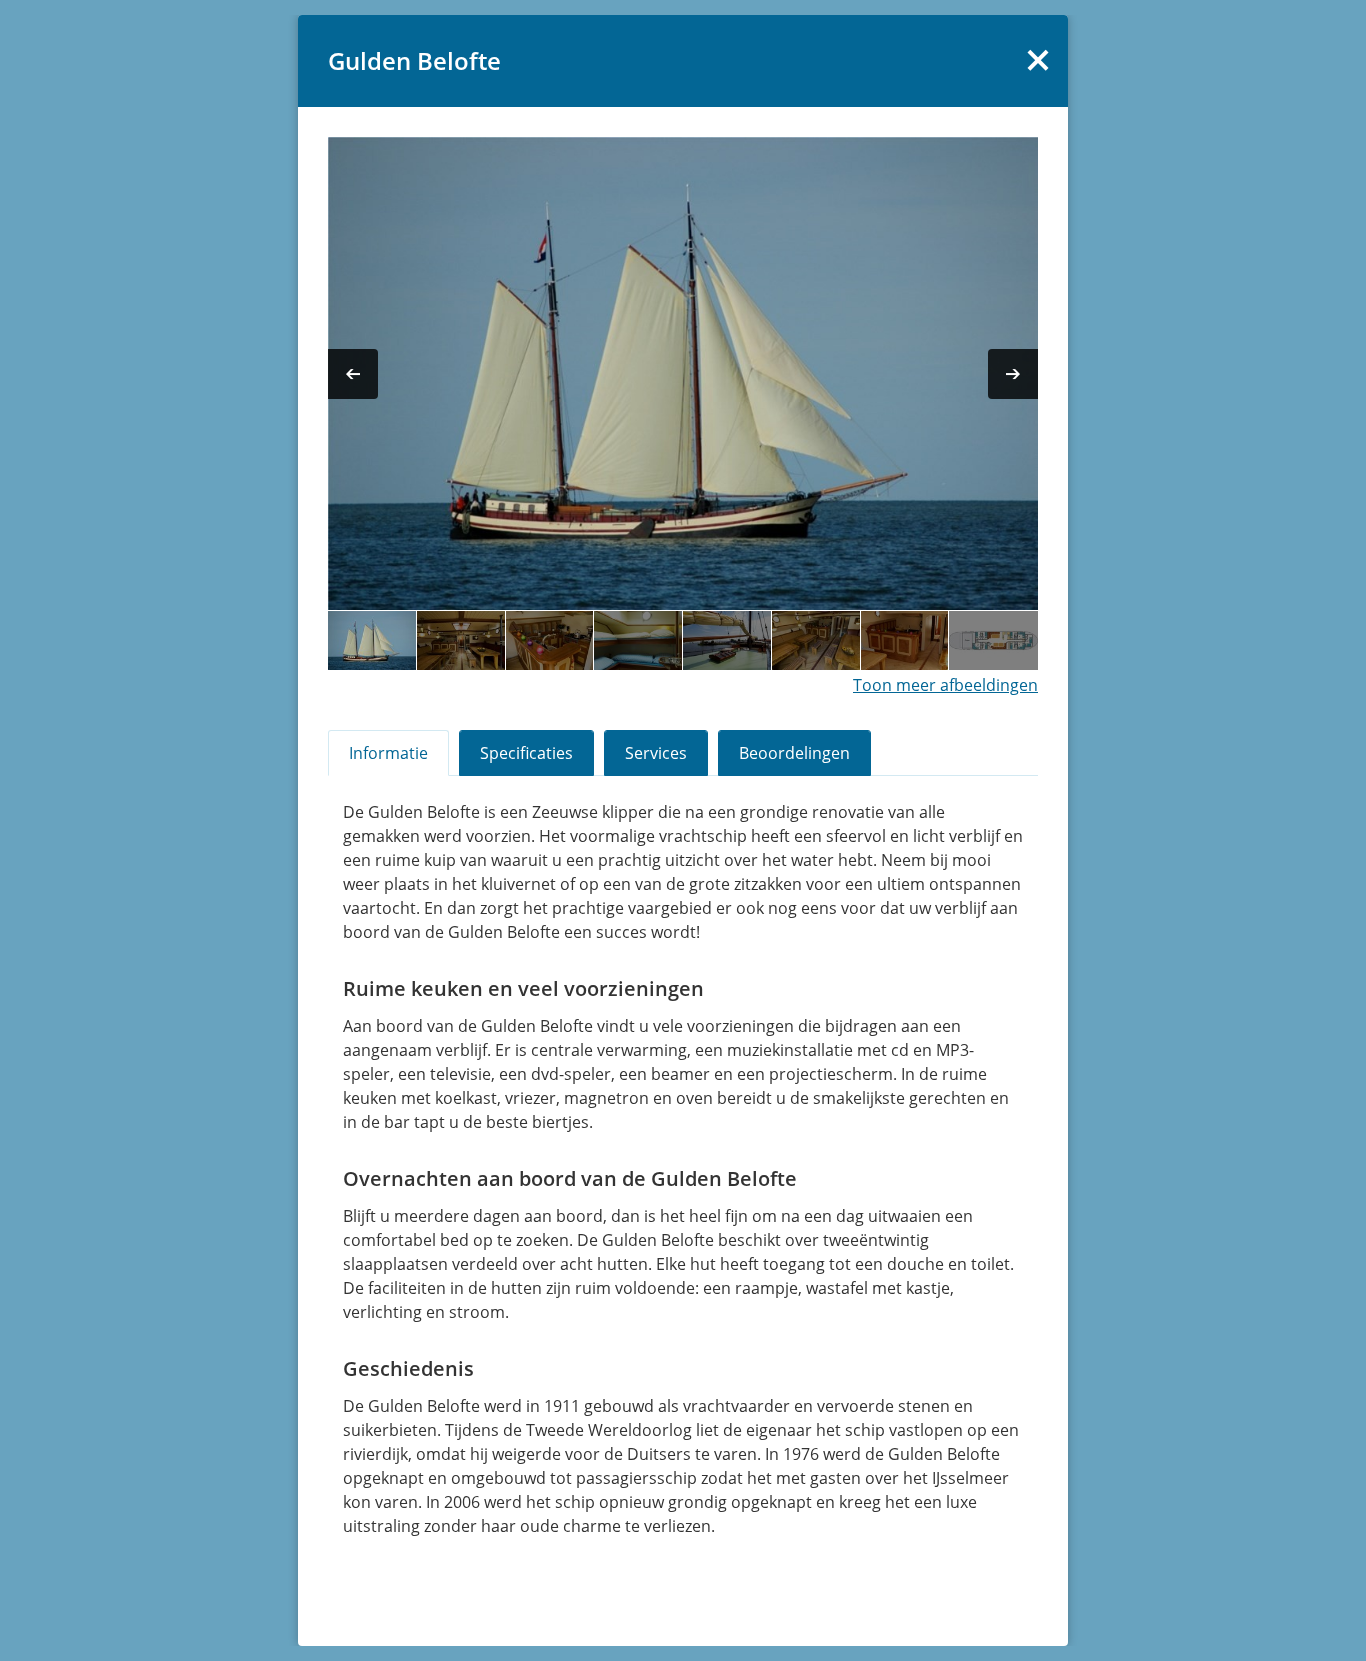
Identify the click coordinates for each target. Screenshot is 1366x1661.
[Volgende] (1013, 374)
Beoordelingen (794, 753)
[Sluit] (1038, 60)
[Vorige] (353, 374)
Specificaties (526, 753)
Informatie (388, 753)
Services (656, 753)
